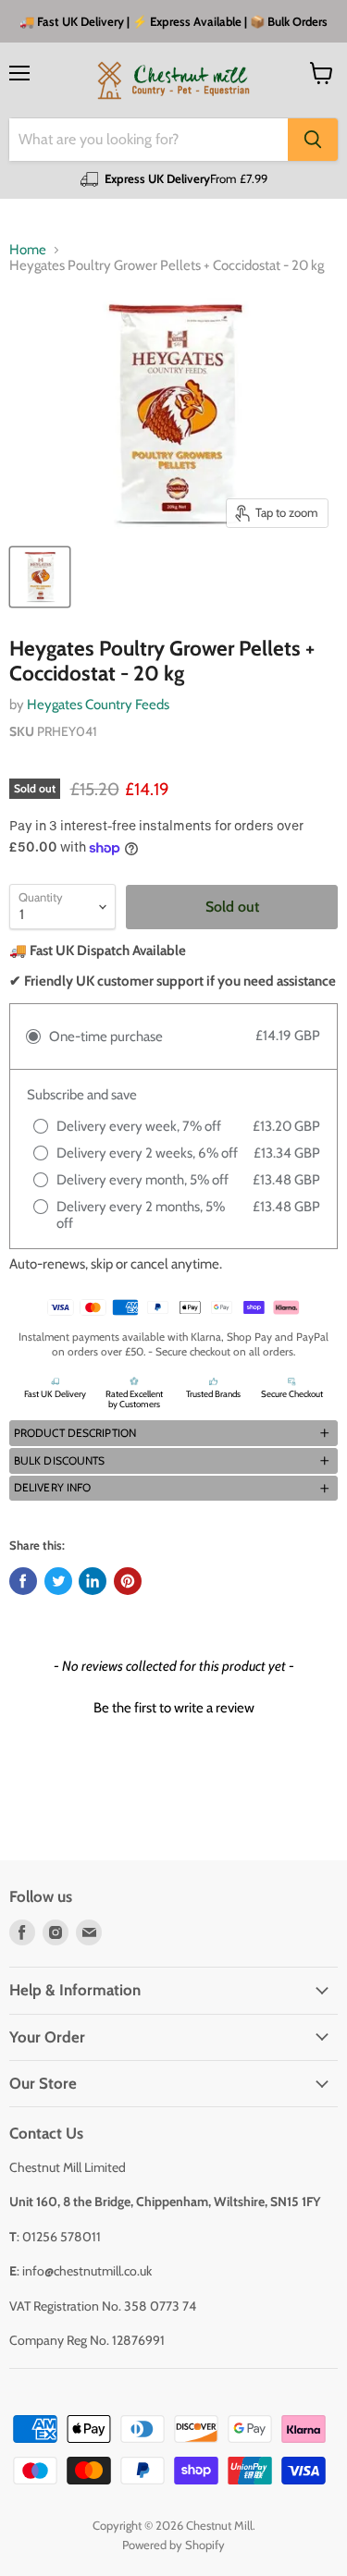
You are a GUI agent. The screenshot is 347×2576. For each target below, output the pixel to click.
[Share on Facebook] (23, 1581)
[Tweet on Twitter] (58, 1581)
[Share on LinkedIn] (93, 1581)
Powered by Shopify (173, 2545)
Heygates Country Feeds (98, 705)
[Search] (313, 140)
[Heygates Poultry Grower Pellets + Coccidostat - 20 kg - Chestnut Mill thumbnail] (40, 577)
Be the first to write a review (174, 1708)
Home (28, 250)
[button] (173, 1433)
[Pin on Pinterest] (128, 1581)
